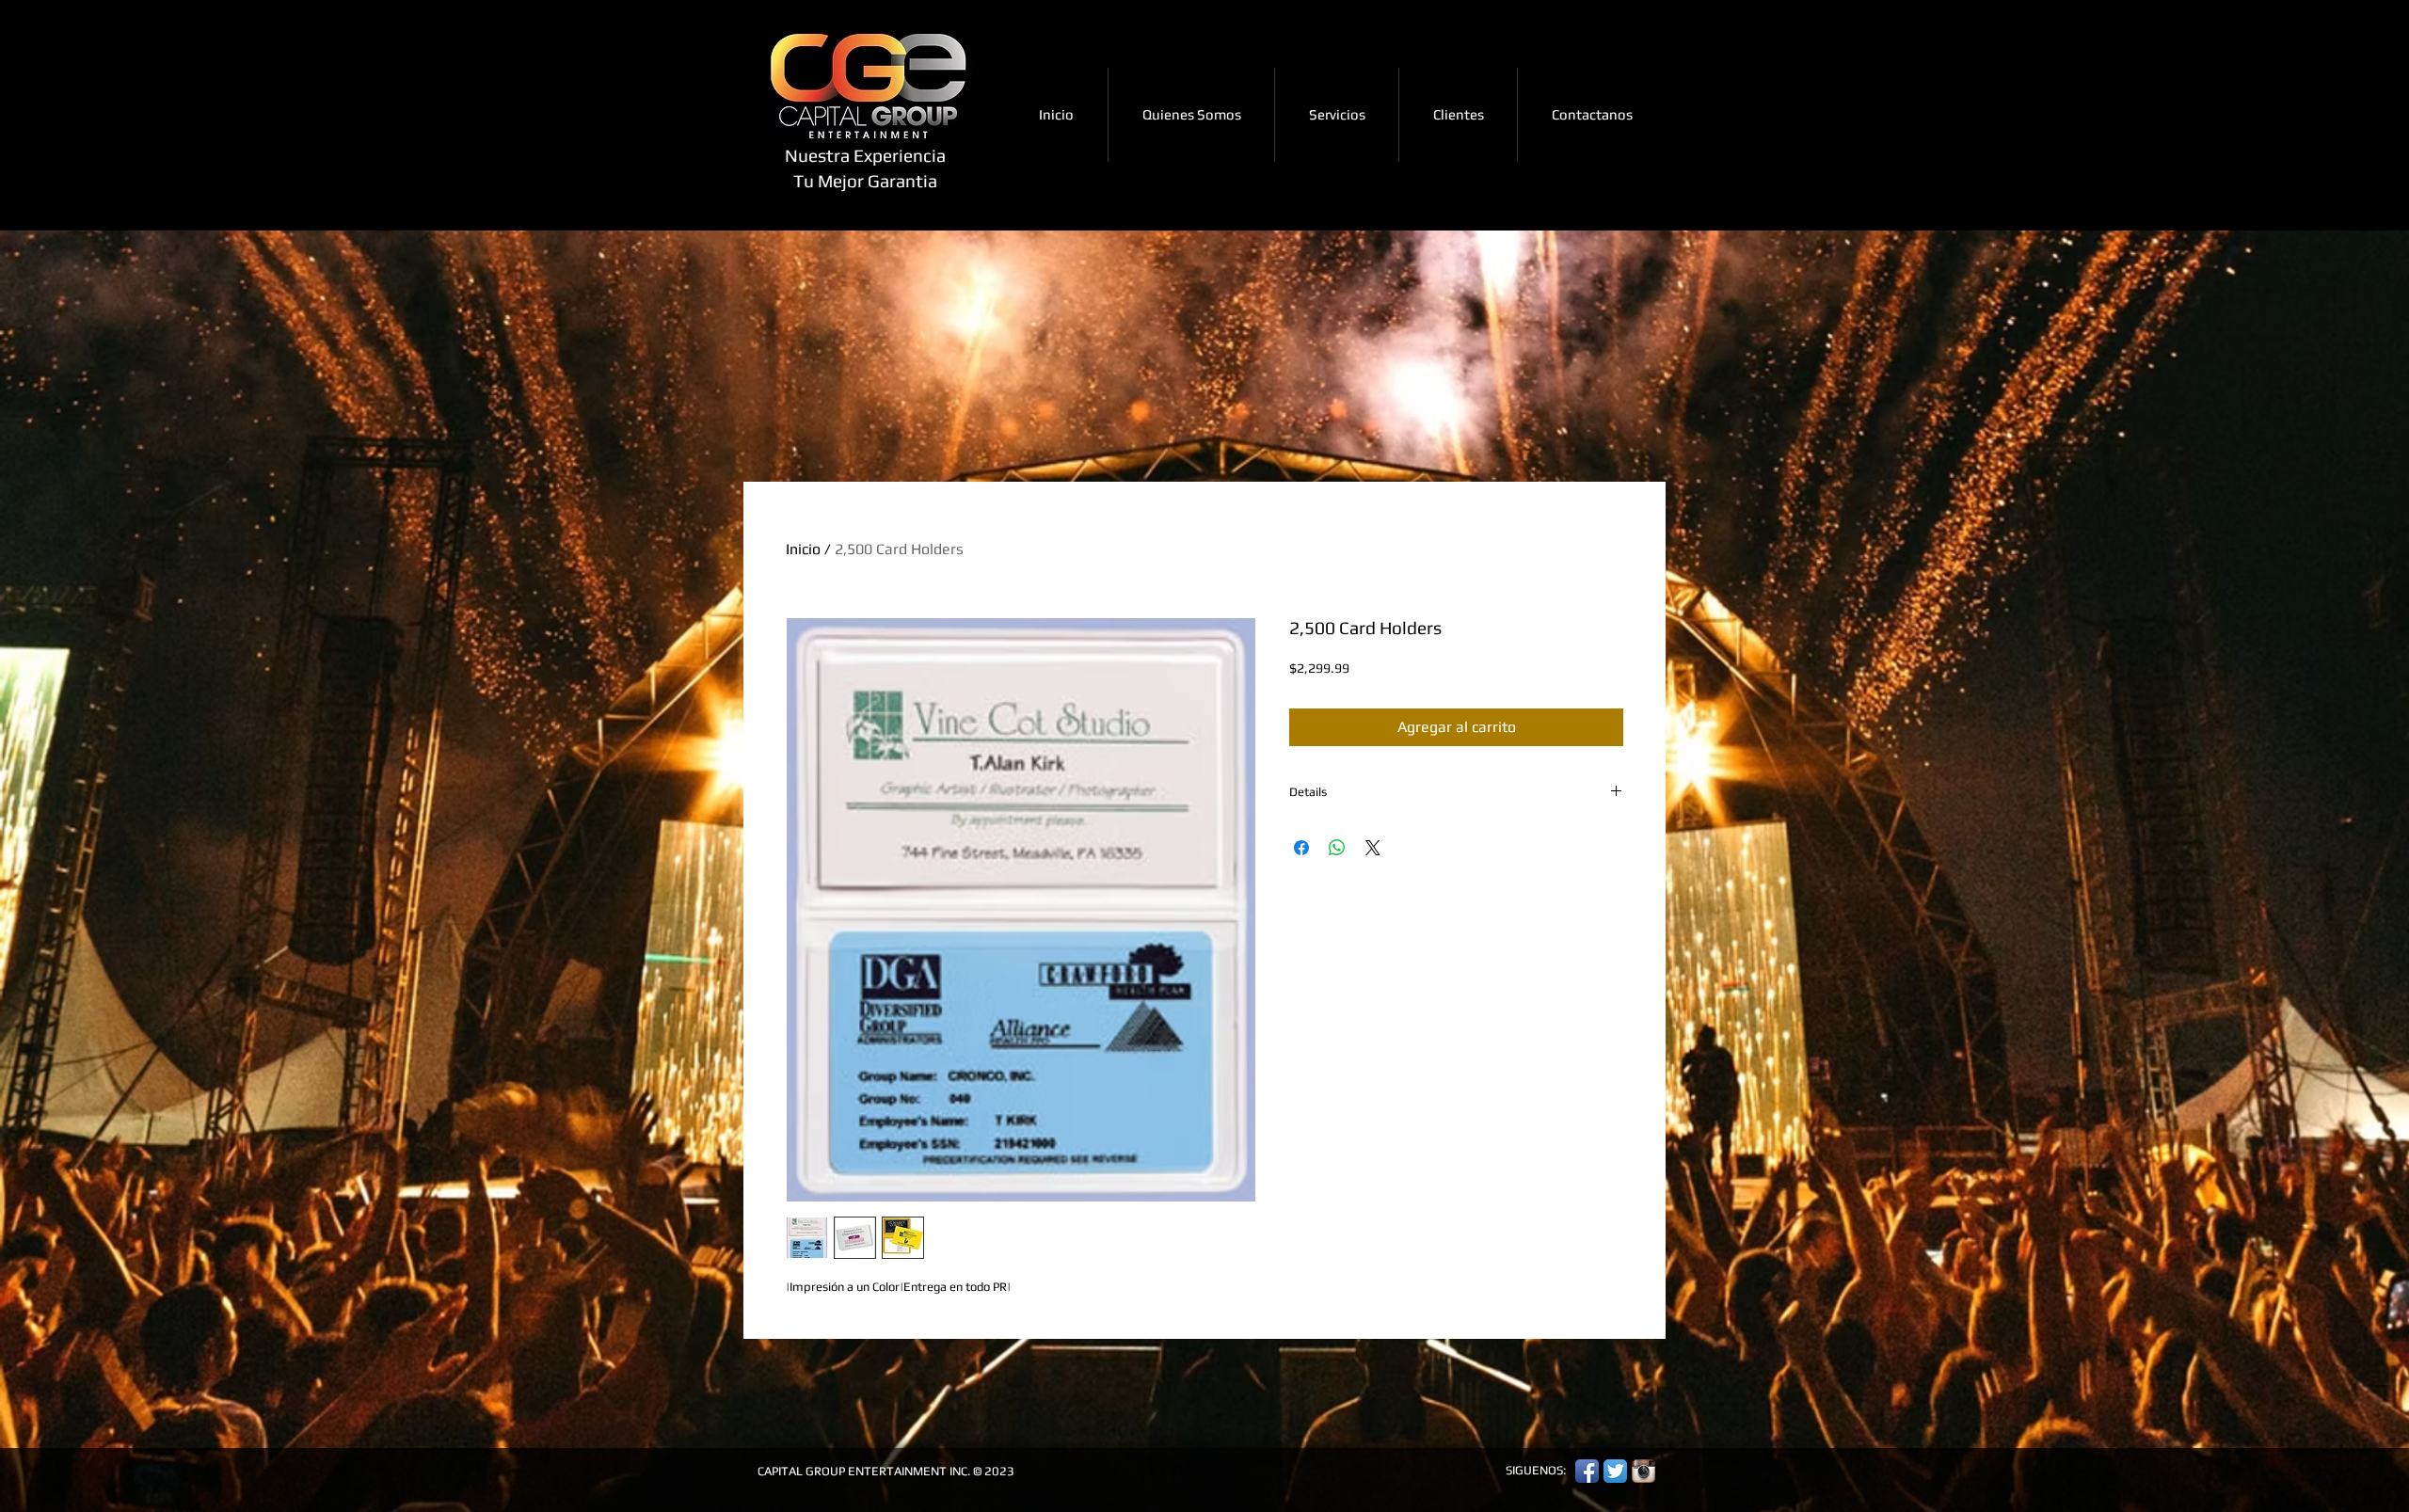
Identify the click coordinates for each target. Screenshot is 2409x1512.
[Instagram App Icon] (1643, 1471)
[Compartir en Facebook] (1301, 848)
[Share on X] (1373, 848)
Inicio (803, 549)
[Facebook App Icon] (1587, 1471)
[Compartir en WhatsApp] (1337, 848)
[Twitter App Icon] (1615, 1471)
